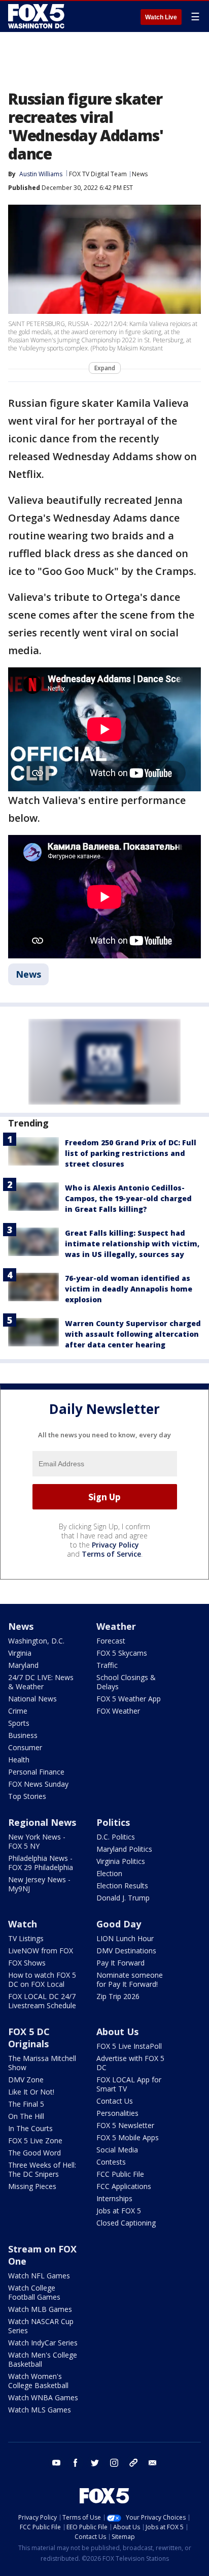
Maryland (23, 1665)
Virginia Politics (121, 1861)
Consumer (25, 1747)
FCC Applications (124, 2186)
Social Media (117, 2150)
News (140, 174)
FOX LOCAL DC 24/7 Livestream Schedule (42, 2001)
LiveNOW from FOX (41, 1951)
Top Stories (27, 1796)
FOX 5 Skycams (122, 1653)
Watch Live (161, 17)
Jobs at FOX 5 (119, 2211)
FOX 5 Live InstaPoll (129, 2046)
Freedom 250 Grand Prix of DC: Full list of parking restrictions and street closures (131, 1153)
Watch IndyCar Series (43, 2343)
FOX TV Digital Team (98, 174)
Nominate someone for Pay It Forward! (130, 1979)
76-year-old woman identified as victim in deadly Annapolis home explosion (129, 1289)
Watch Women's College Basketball (38, 2381)
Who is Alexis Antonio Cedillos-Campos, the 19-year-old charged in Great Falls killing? (128, 1198)
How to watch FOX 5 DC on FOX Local (42, 1979)
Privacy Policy (115, 1545)
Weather (116, 1626)
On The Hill (26, 2116)
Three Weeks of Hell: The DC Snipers (42, 2169)
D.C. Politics (116, 1837)
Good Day (119, 1924)
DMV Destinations (126, 1951)
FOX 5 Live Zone (35, 2140)
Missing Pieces (32, 2186)
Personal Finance (36, 1772)
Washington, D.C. (36, 1641)
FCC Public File (120, 2174)
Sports (19, 1723)
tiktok (133, 2463)
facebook (76, 2463)
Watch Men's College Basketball (43, 2359)
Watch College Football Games (34, 2292)
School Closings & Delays (126, 1682)
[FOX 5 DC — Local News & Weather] (38, 16)
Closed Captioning (126, 2223)
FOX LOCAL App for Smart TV (129, 2084)
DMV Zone (26, 2080)
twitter (95, 2463)
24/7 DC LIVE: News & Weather (41, 1682)
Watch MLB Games (40, 2309)
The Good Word (34, 2153)
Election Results (122, 1886)
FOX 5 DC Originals (29, 2038)
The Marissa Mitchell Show (42, 2063)
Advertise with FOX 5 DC (130, 2063)
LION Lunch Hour (125, 1938)
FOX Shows (27, 1963)
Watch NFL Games (39, 2276)
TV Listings (26, 1938)
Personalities (117, 2113)
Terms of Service (111, 1554)
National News (32, 1699)
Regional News (42, 1822)
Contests (111, 2162)
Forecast (111, 1641)
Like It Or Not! (31, 2092)
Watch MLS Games (40, 2410)
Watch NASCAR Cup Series (41, 2326)
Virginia (20, 1653)
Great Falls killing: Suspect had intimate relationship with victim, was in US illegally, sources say (132, 1244)
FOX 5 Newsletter (125, 2125)
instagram (114, 2463)
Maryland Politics (124, 1849)
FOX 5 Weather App (129, 1699)
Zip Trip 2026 (118, 1996)
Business (23, 1735)
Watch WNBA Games (43, 2397)
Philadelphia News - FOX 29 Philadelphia (41, 1863)
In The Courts (30, 2128)
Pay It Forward (120, 1963)
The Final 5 (26, 2104)
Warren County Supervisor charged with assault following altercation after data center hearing (133, 1334)
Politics (113, 1822)
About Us (117, 2032)
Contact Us (115, 2101)
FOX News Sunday (38, 1784)
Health (19, 1760)
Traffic (107, 1665)
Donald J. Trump (123, 1898)
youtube (56, 2463)
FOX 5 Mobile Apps (128, 2137)
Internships (114, 2198)
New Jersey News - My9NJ (39, 1884)
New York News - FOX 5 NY (37, 1841)
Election (109, 1873)
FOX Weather (118, 1711)
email (153, 2463)
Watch (23, 1924)
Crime (18, 1711)
